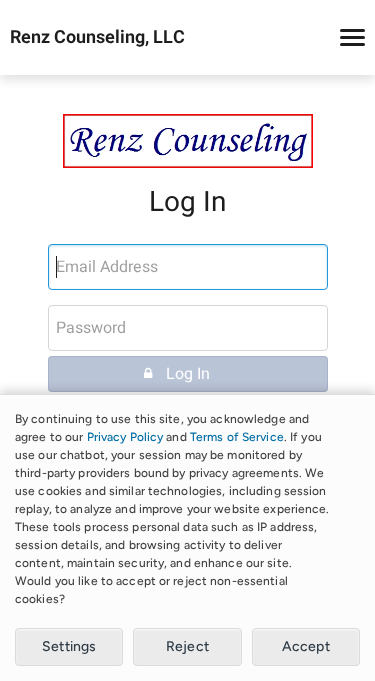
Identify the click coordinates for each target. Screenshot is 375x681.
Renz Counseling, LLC (97, 38)
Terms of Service (237, 437)
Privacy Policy (125, 437)
